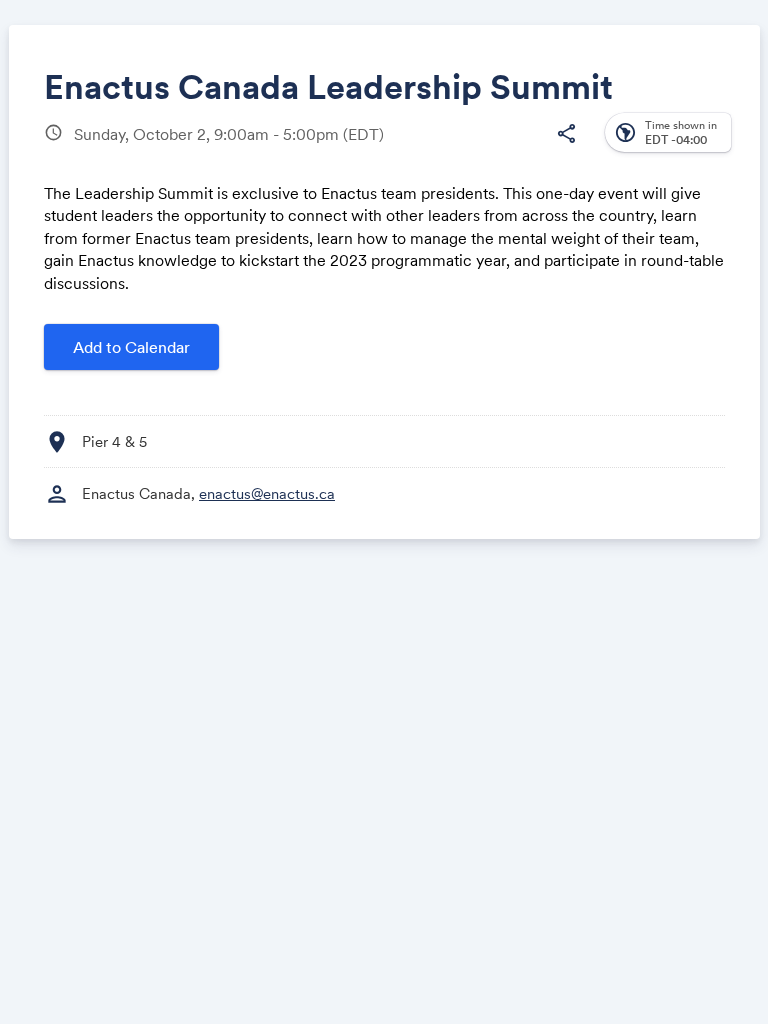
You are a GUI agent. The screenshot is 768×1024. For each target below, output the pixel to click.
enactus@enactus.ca (267, 493)
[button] (566, 134)
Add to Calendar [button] (131, 347)
